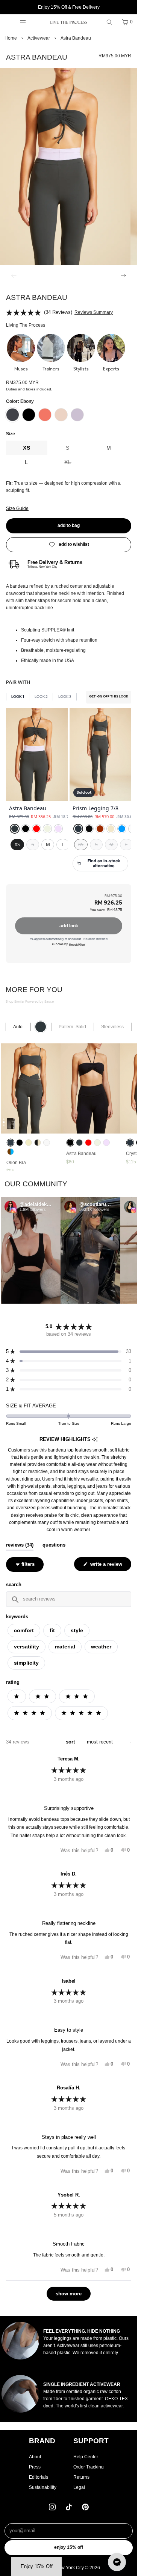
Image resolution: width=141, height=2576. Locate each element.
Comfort (24, 1630)
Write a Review (107, 1566)
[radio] (15, 829)
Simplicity (26, 1663)
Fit (52, 1630)
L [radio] (63, 844)
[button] (21, 353)
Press (35, 2467)
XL (76, 464)
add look (69, 926)
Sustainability (43, 2487)
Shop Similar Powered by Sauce (30, 1002)
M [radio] (48, 844)
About (35, 2457)
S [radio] (33, 844)
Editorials (39, 2477)
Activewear (39, 38)
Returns (81, 2477)
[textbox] (69, 1599)
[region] (69, 794)
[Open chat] (117, 2562)
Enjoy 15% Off (69, 2547)
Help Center (86, 2457)
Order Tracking (89, 2467)
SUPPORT (91, 2441)
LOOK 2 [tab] (41, 697)
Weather (101, 1647)
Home (11, 38)
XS (27, 448)
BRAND (42, 2441)
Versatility (27, 1647)
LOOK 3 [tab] (65, 697)
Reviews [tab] (20, 1545)
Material (65, 1647)
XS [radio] (17, 844)
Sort (71, 1742)
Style (77, 1630)
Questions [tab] (54, 1545)
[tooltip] (95, 1440)
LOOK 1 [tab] (18, 697)
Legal (79, 2487)
